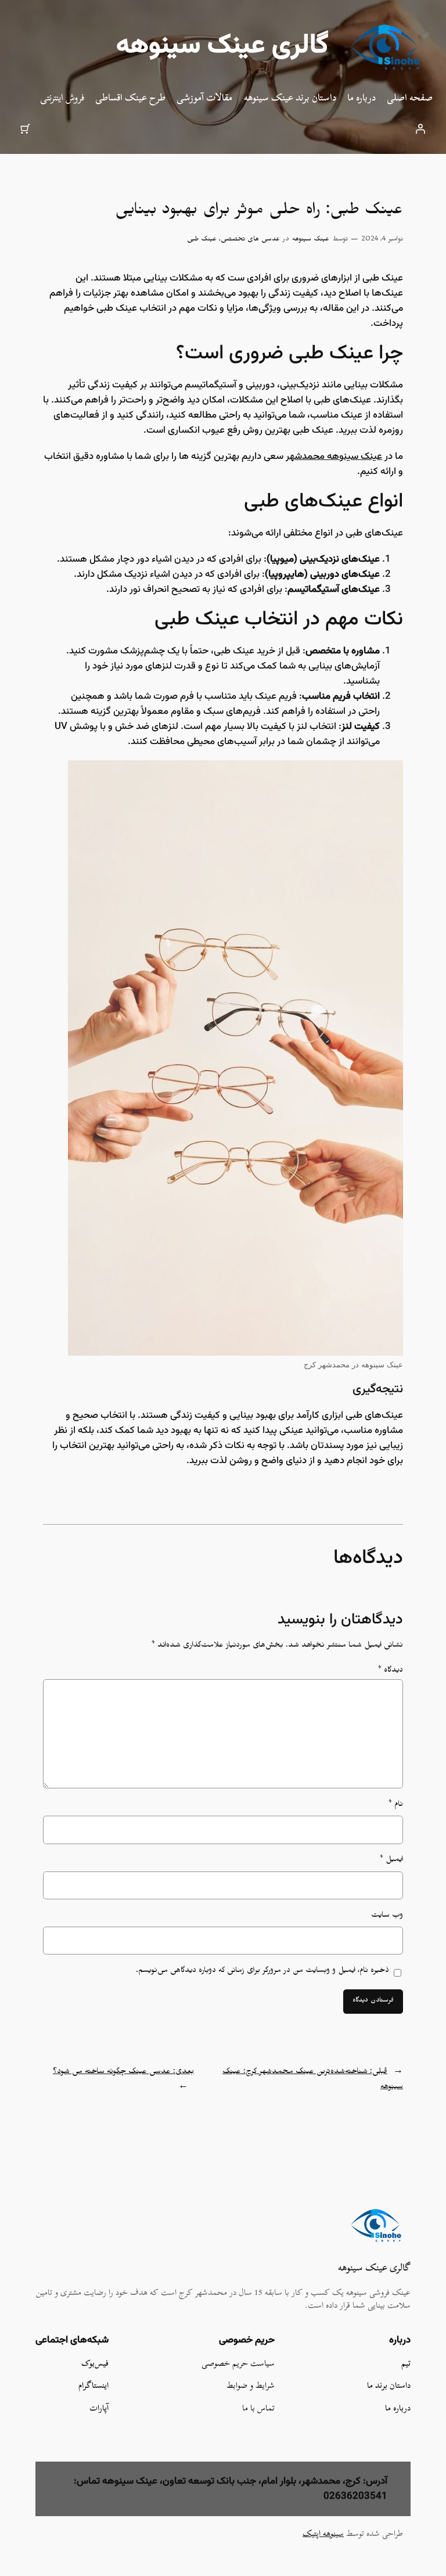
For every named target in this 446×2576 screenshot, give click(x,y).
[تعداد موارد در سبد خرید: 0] (26, 128)
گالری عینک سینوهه (222, 46)
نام (395, 1806)
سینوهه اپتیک (323, 2533)
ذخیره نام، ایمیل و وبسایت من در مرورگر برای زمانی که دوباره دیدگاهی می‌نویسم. (262, 1972)
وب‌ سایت (387, 1916)
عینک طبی (202, 240)
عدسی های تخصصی (250, 240)
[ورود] (420, 128)
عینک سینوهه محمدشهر (334, 457)
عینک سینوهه (311, 240)
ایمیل (391, 1861)
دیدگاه (390, 1671)
